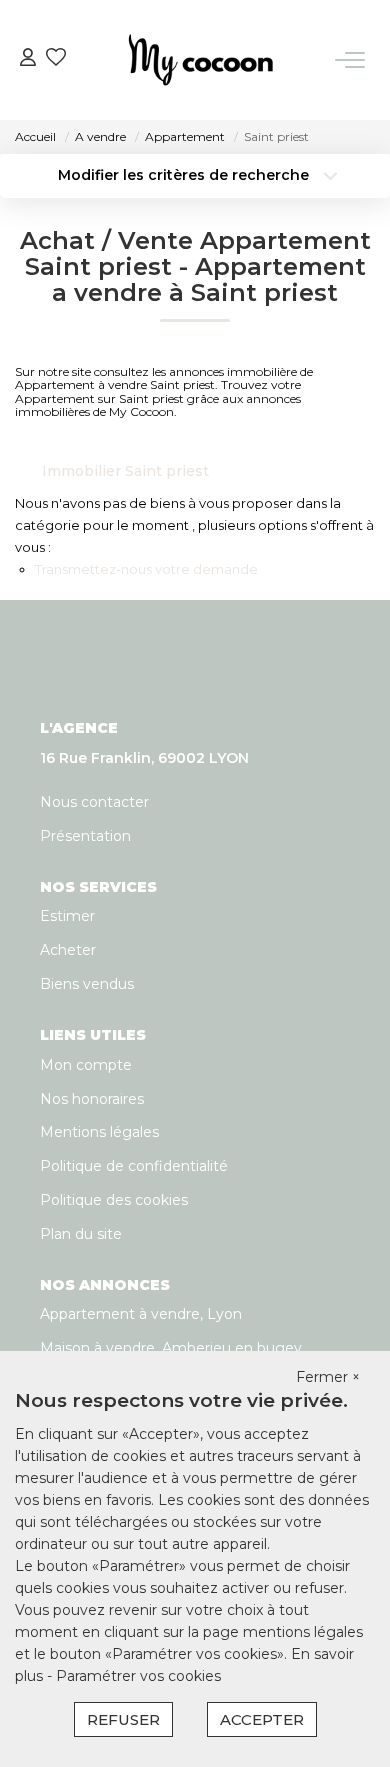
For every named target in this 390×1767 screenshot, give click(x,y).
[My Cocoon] (201, 60)
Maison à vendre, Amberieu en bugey (171, 1348)
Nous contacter (94, 802)
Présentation (85, 836)
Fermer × (328, 1377)
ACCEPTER (262, 1719)
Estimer (67, 916)
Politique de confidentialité (134, 1166)
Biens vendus (87, 984)
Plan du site (81, 1234)
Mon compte (86, 1065)
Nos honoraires (92, 1099)
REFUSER (123, 1719)
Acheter (68, 950)
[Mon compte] (28, 59)
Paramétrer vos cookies (138, 1676)
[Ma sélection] (56, 59)
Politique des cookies (114, 1200)
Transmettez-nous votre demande (146, 569)
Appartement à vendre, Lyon (141, 1314)
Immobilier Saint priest (125, 471)
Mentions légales (99, 1132)
